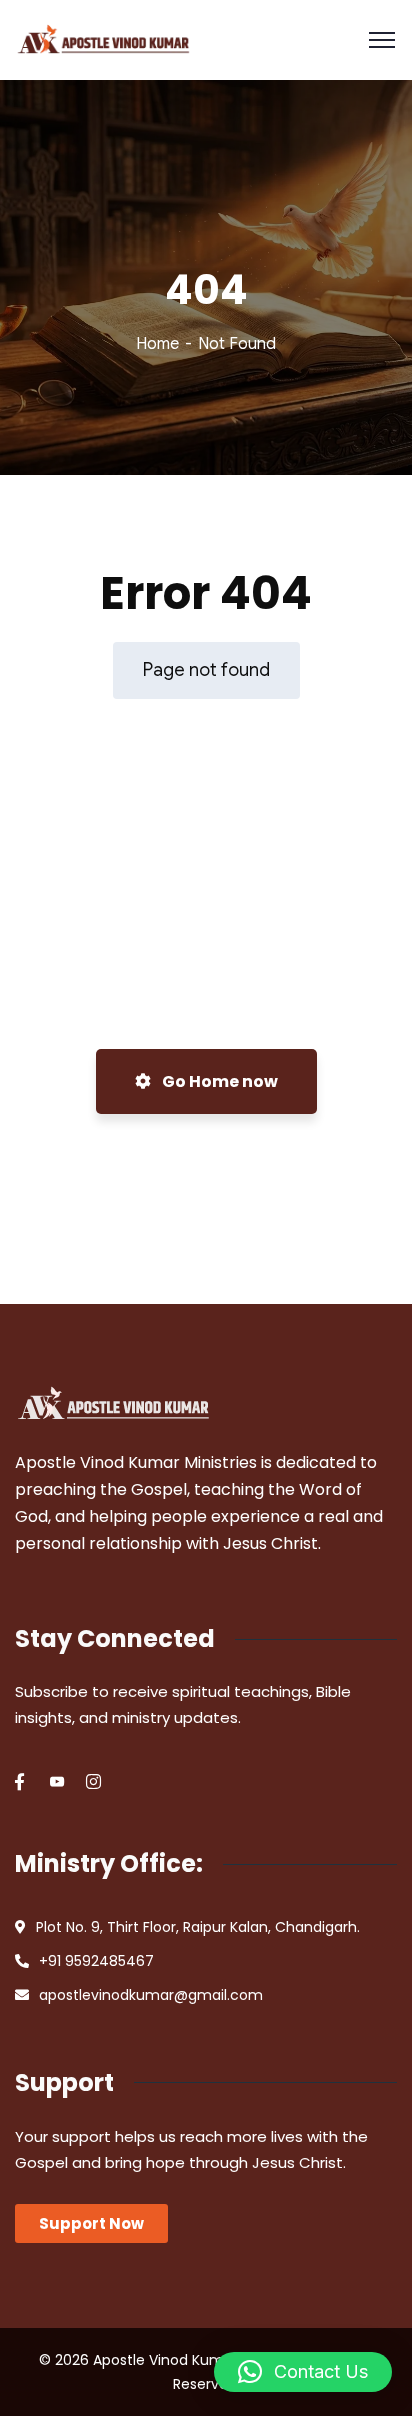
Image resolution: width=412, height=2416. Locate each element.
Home (157, 344)
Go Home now (218, 1081)
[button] (303, 2372)
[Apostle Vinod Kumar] (103, 40)
